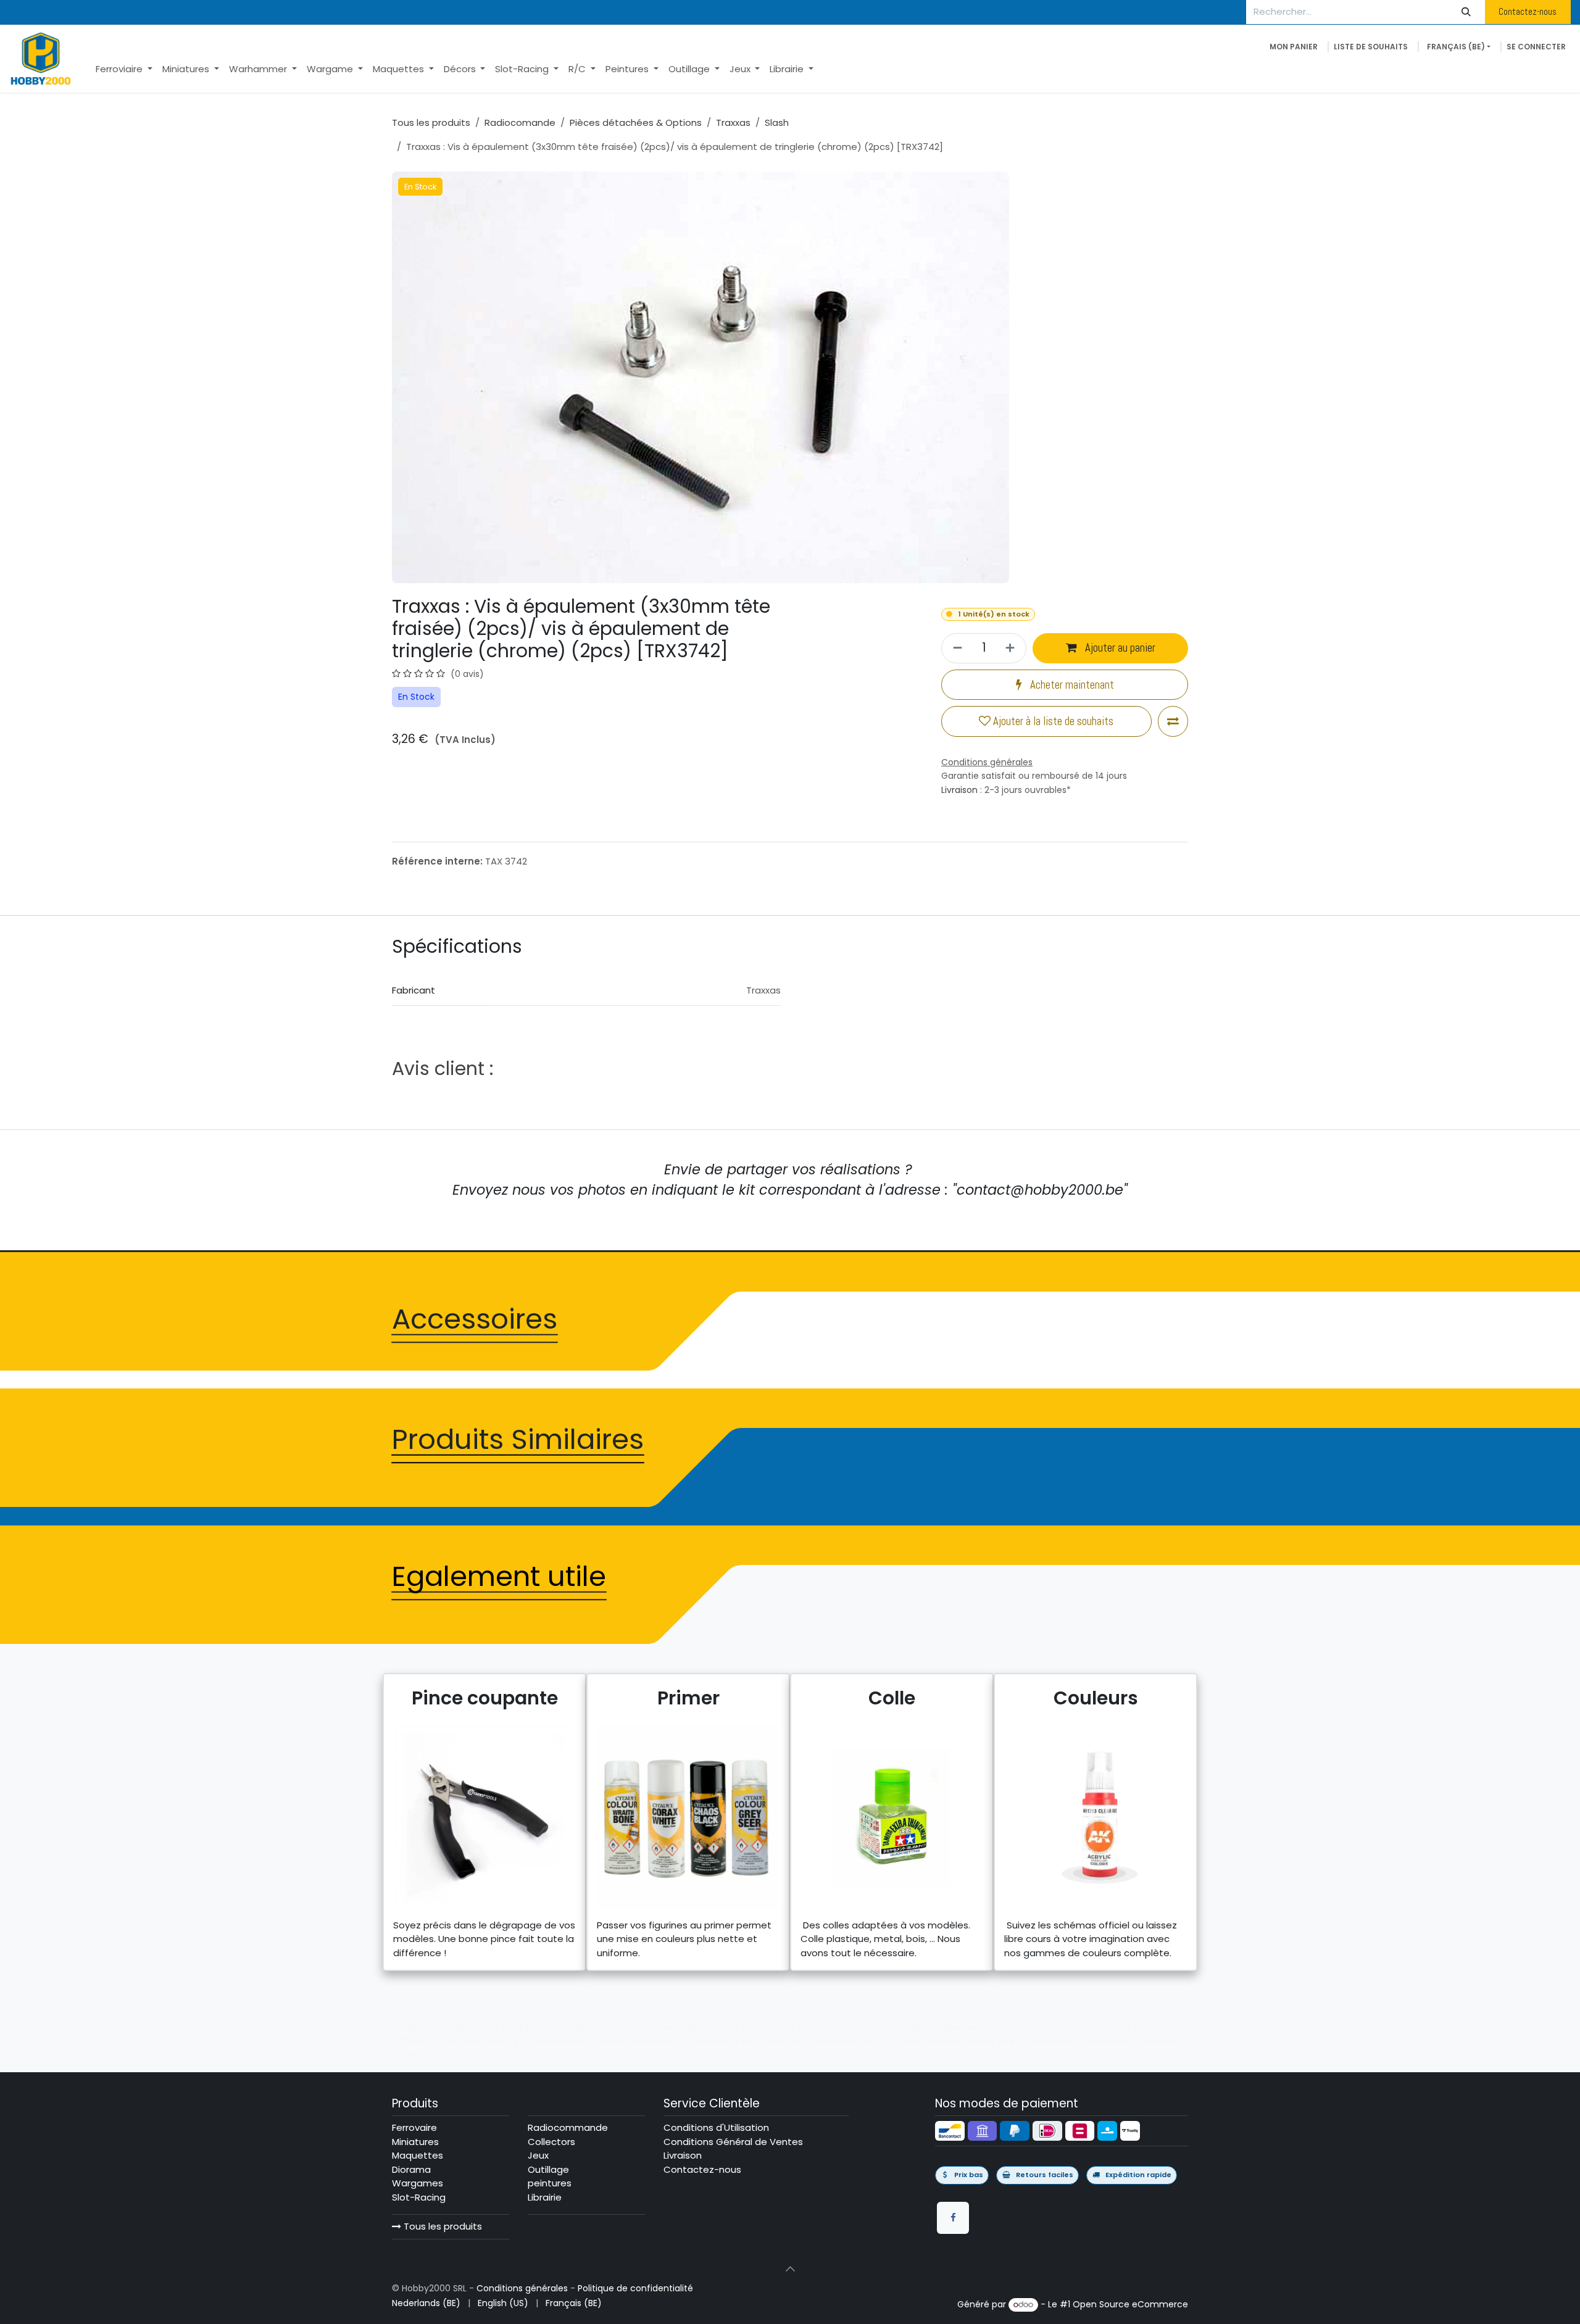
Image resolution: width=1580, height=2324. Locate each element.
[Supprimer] (956, 648)
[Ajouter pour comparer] (1173, 721)
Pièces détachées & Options (636, 122)
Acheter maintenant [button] (1071, 685)
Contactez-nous (1528, 11)
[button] (790, 2269)
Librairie (545, 2197)
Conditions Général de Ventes (733, 2142)
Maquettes (418, 2155)
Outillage (548, 2169)
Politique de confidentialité (635, 2288)
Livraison (959, 790)
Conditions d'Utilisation (716, 2127)
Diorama (411, 2169)
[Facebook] (953, 2218)
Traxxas (733, 122)
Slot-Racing (419, 2197)
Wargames (418, 2183)
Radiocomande (520, 122)
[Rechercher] (1466, 12)
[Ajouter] (1012, 648)
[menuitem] (124, 69)
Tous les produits (442, 2226)
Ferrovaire (414, 2127)
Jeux (538, 2155)
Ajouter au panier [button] (1119, 648)
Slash (777, 122)
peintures (550, 2183)
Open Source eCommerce (1130, 2304)
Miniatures (415, 2142)
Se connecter (1536, 47)
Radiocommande (568, 2127)
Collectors (551, 2142)
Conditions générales (522, 2288)
